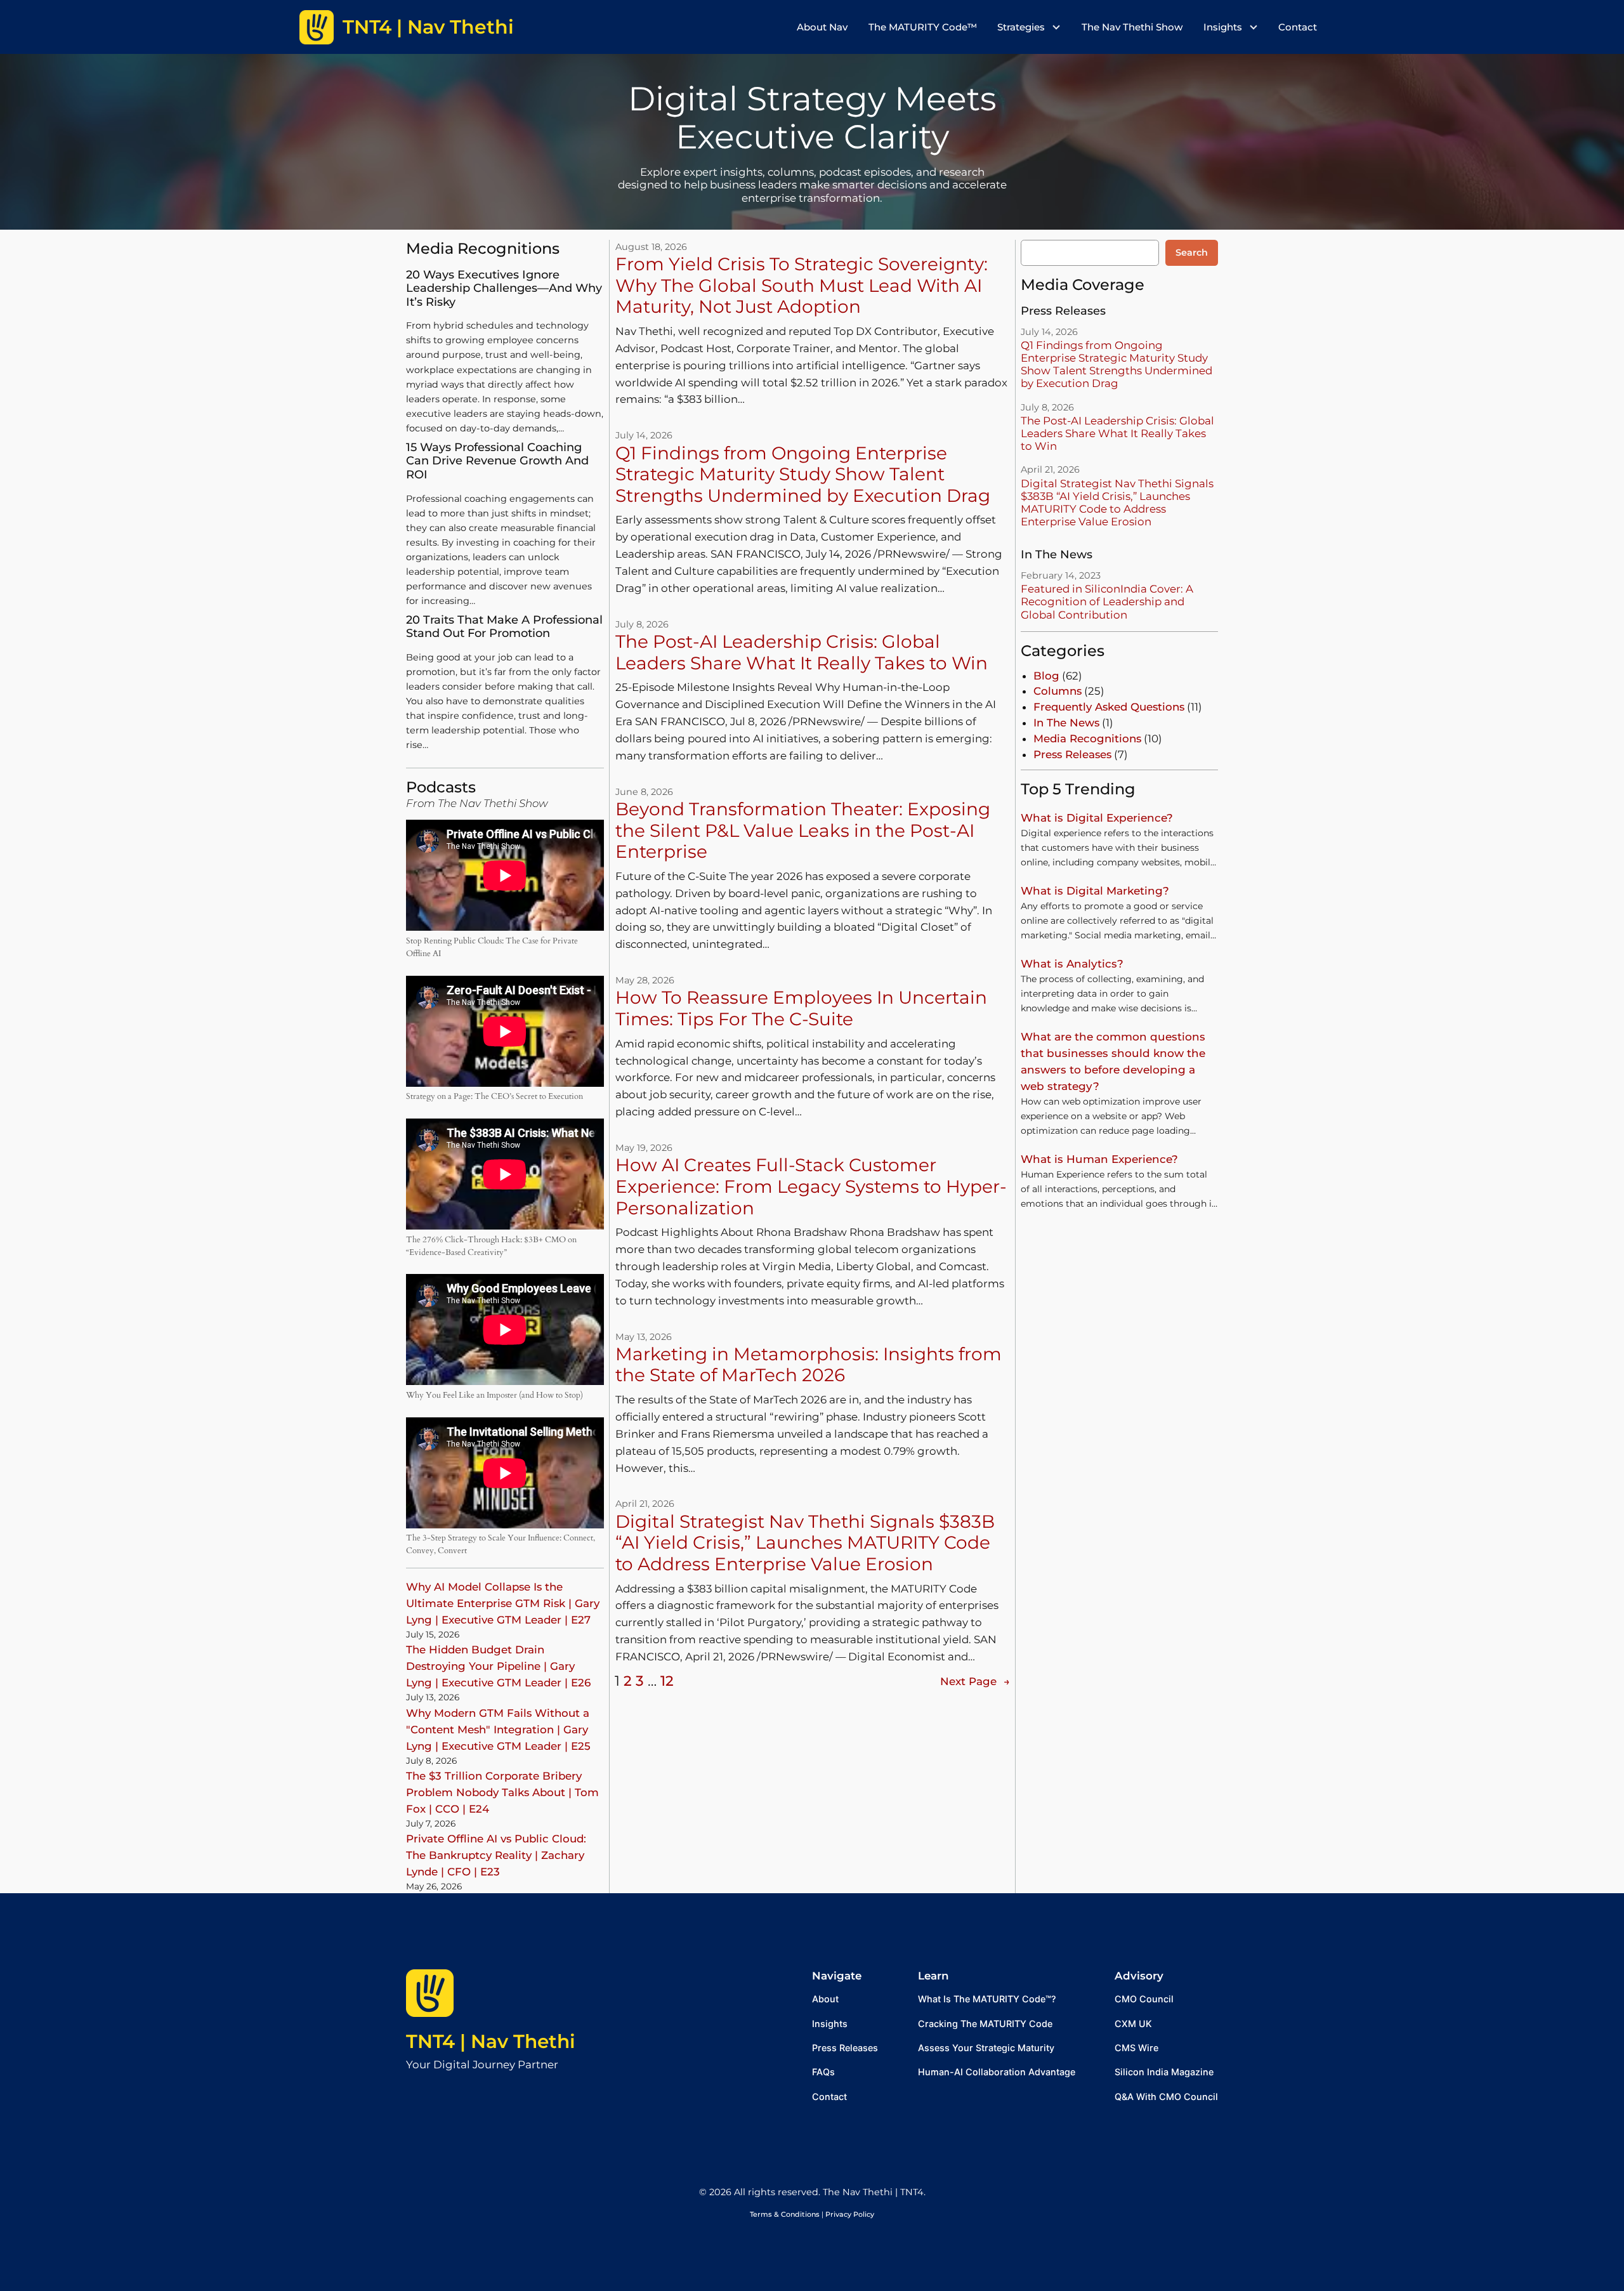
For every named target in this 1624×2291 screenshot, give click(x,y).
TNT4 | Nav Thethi (491, 2041)
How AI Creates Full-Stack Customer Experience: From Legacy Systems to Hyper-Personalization (811, 1186)
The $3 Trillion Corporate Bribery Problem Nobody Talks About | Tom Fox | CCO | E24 (502, 1792)
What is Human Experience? (1099, 1159)
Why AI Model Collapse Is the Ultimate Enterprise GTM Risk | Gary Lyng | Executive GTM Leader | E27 (503, 1603)
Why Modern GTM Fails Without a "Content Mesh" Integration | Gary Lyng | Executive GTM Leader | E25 (498, 1730)
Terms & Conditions (785, 2214)
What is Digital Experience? (1097, 818)
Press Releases (1072, 754)
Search (1192, 253)
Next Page (975, 1681)
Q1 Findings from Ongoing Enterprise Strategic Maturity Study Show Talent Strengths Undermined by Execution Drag (803, 475)
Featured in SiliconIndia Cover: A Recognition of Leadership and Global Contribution (1107, 601)
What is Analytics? (1072, 964)
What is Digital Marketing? (1095, 891)
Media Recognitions (1087, 739)
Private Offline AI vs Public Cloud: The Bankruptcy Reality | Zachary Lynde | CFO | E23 (496, 1855)
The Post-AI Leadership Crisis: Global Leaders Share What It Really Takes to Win (802, 653)
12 (667, 1681)
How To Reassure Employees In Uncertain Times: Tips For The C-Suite (801, 1008)
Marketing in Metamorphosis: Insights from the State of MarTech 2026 (809, 1365)
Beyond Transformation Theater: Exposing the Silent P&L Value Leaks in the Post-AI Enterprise (803, 830)
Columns (1058, 691)
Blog (1046, 676)
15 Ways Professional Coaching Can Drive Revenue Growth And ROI (497, 461)
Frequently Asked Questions (1109, 707)
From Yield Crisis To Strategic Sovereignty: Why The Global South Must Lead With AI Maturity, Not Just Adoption (802, 286)
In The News (1066, 723)
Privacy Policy (850, 2214)
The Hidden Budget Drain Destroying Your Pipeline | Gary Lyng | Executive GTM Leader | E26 (498, 1666)
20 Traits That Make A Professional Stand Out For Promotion (504, 627)
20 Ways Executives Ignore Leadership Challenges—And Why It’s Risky (504, 289)
